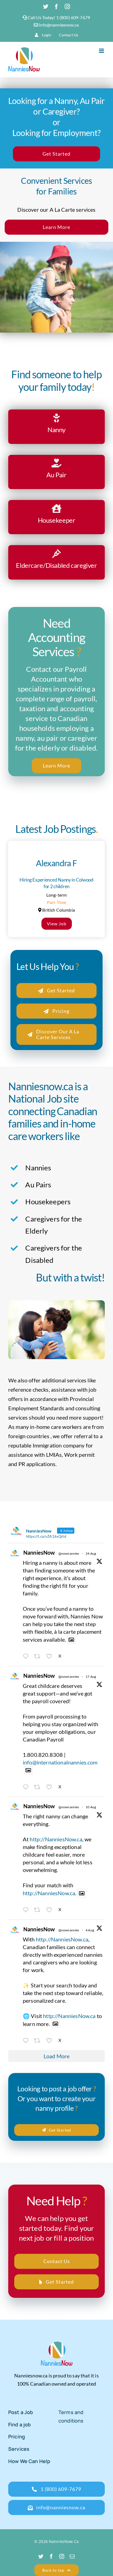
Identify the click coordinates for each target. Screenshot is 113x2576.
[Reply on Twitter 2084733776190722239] (27, 2041)
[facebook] (51, 2556)
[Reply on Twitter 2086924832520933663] (27, 1910)
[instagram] (62, 2556)
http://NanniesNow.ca (56, 1839)
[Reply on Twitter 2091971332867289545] (27, 1657)
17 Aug (91, 1677)
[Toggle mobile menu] (102, 51)
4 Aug (90, 1930)
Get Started (56, 154)
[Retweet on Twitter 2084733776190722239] (39, 2041)
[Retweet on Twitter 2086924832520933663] (39, 1910)
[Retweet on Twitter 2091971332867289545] (39, 1657)
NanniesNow (39, 1552)
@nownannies (69, 1553)
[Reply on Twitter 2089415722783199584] (27, 1787)
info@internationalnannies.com (60, 1762)
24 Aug (91, 1553)
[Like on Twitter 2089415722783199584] (51, 1787)
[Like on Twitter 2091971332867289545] (51, 1657)
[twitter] (41, 2556)
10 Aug (91, 1807)
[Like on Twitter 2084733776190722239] (51, 2041)
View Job (57, 924)
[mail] (72, 2556)
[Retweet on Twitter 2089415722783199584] (39, 1787)
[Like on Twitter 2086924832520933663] (51, 1910)
